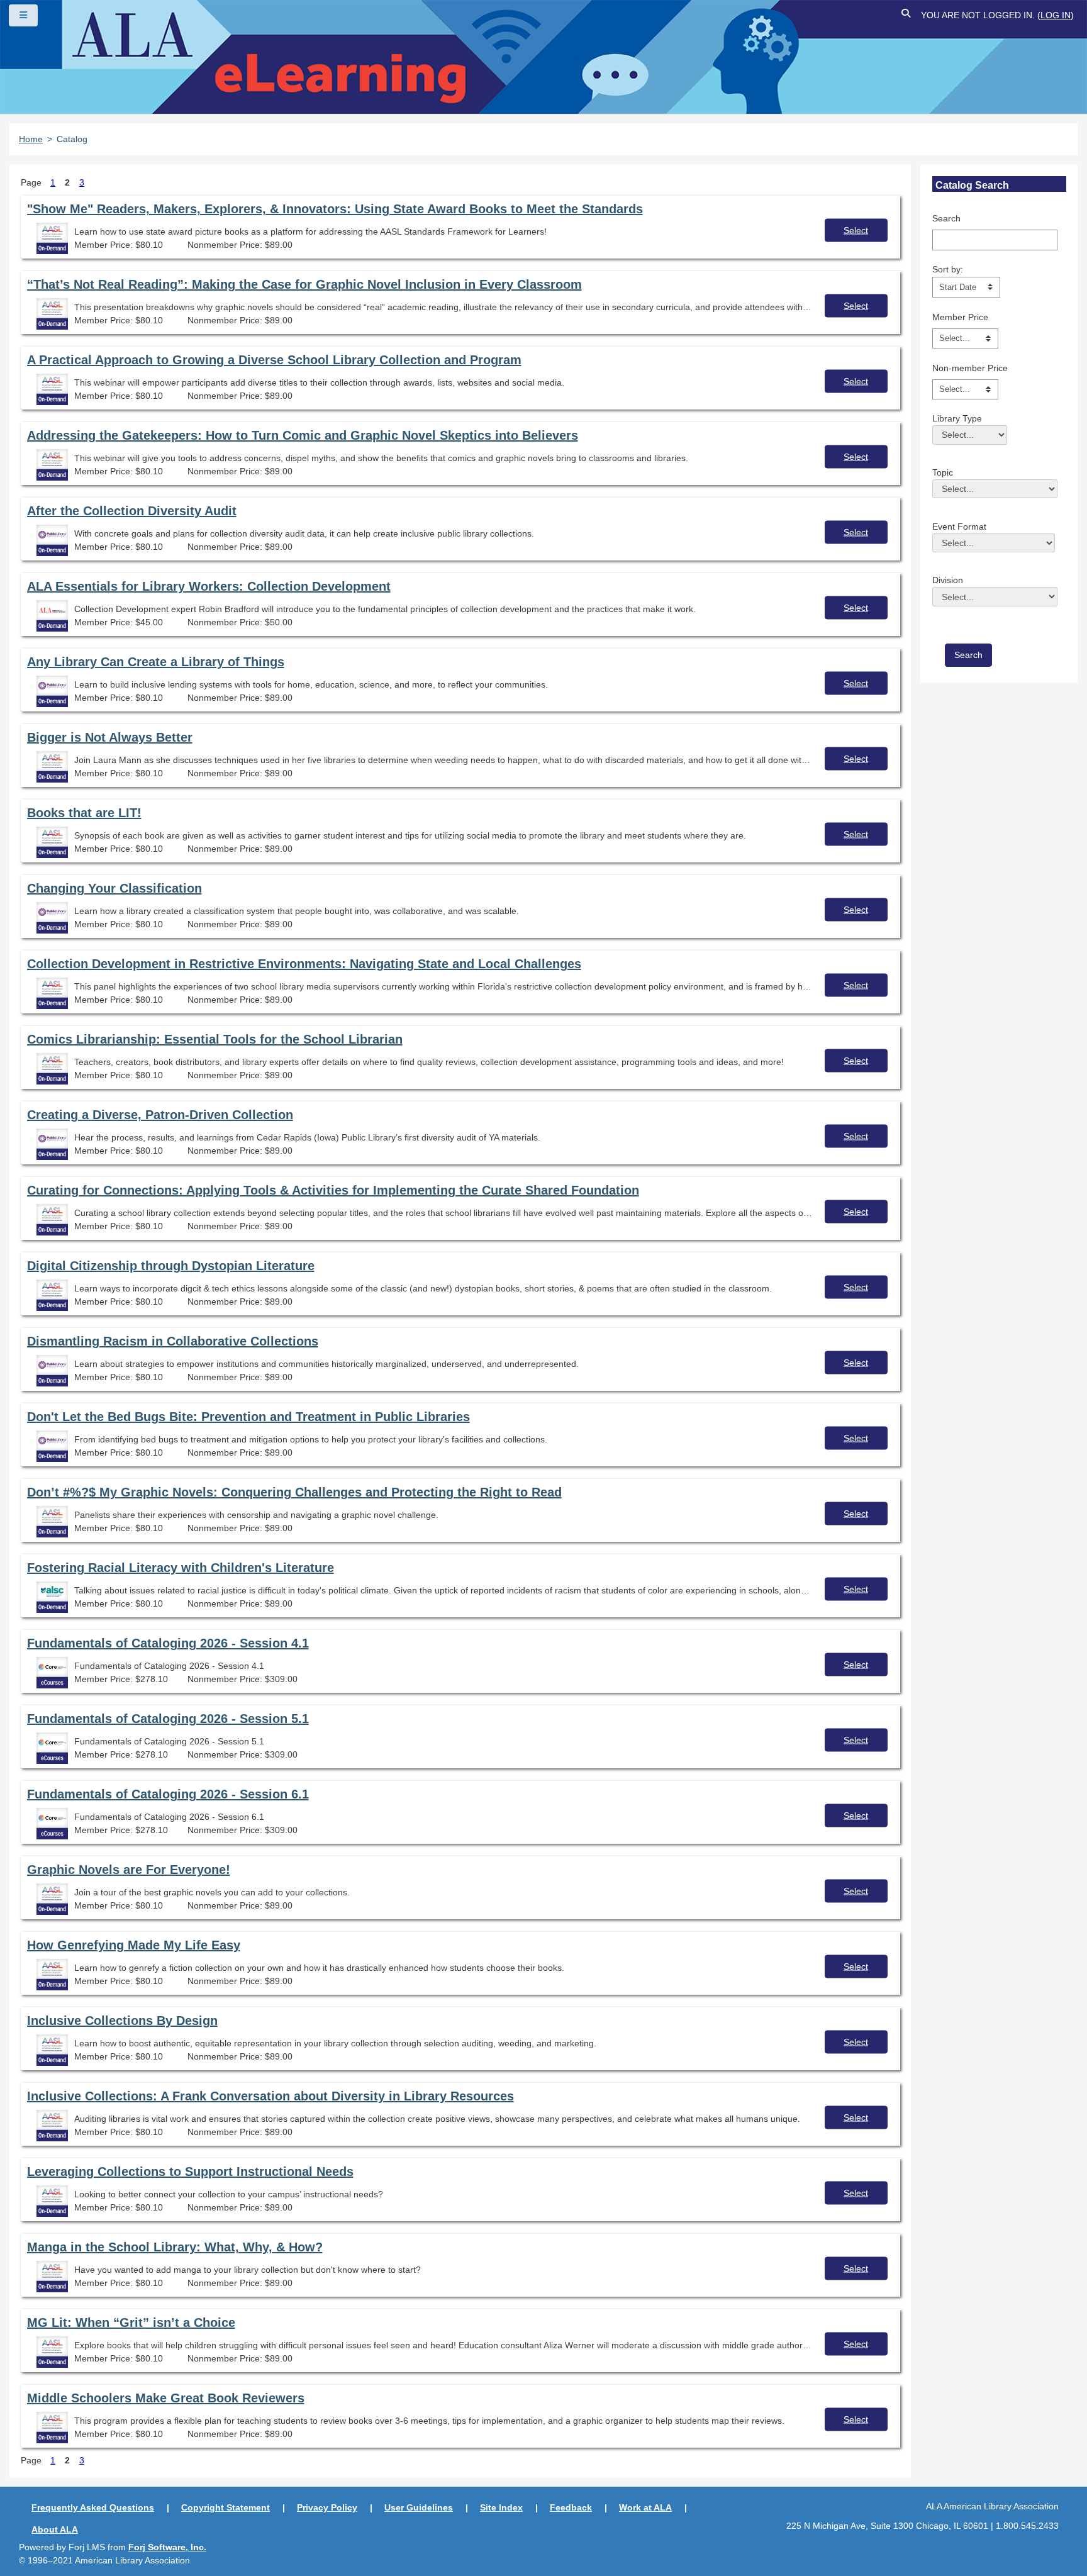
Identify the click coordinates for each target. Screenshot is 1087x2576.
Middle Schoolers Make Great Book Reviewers (166, 2398)
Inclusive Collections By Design (122, 2021)
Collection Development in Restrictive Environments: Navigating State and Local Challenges (304, 964)
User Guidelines (419, 2507)
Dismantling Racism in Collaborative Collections (173, 1341)
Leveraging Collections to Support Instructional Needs (190, 2172)
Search (946, 218)
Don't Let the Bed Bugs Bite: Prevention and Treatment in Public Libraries (248, 1417)
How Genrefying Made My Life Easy (134, 1945)
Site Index (501, 2507)
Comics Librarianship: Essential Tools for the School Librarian (215, 1039)
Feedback (571, 2507)
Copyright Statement (226, 2507)
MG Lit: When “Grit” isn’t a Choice (131, 2322)
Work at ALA (645, 2507)
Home (31, 139)
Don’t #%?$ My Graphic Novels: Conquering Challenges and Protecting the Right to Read (294, 1492)
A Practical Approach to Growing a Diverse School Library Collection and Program (274, 360)
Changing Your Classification (114, 888)
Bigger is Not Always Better (110, 737)
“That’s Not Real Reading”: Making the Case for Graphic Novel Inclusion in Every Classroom (304, 284)
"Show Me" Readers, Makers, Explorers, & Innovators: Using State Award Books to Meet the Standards (335, 209)
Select (856, 230)
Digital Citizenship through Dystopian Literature (171, 1266)
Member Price (960, 317)
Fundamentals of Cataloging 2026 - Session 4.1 (168, 1643)
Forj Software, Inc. (167, 2547)
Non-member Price (970, 368)
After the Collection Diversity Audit (132, 511)
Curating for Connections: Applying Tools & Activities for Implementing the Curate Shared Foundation (333, 1190)
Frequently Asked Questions (93, 2507)
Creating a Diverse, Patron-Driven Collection (160, 1115)
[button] (906, 15)
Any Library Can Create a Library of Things (156, 662)
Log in (1056, 15)
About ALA (55, 2529)
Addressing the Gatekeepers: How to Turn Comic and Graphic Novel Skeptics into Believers (303, 435)
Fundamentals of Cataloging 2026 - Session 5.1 (168, 1719)
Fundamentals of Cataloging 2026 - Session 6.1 (168, 1794)
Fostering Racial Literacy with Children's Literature (181, 1568)
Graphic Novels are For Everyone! (129, 1870)
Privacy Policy (327, 2507)
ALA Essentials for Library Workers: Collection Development (209, 586)
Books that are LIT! (84, 813)
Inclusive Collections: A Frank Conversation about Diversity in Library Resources (270, 2096)
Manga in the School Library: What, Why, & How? (175, 2247)
